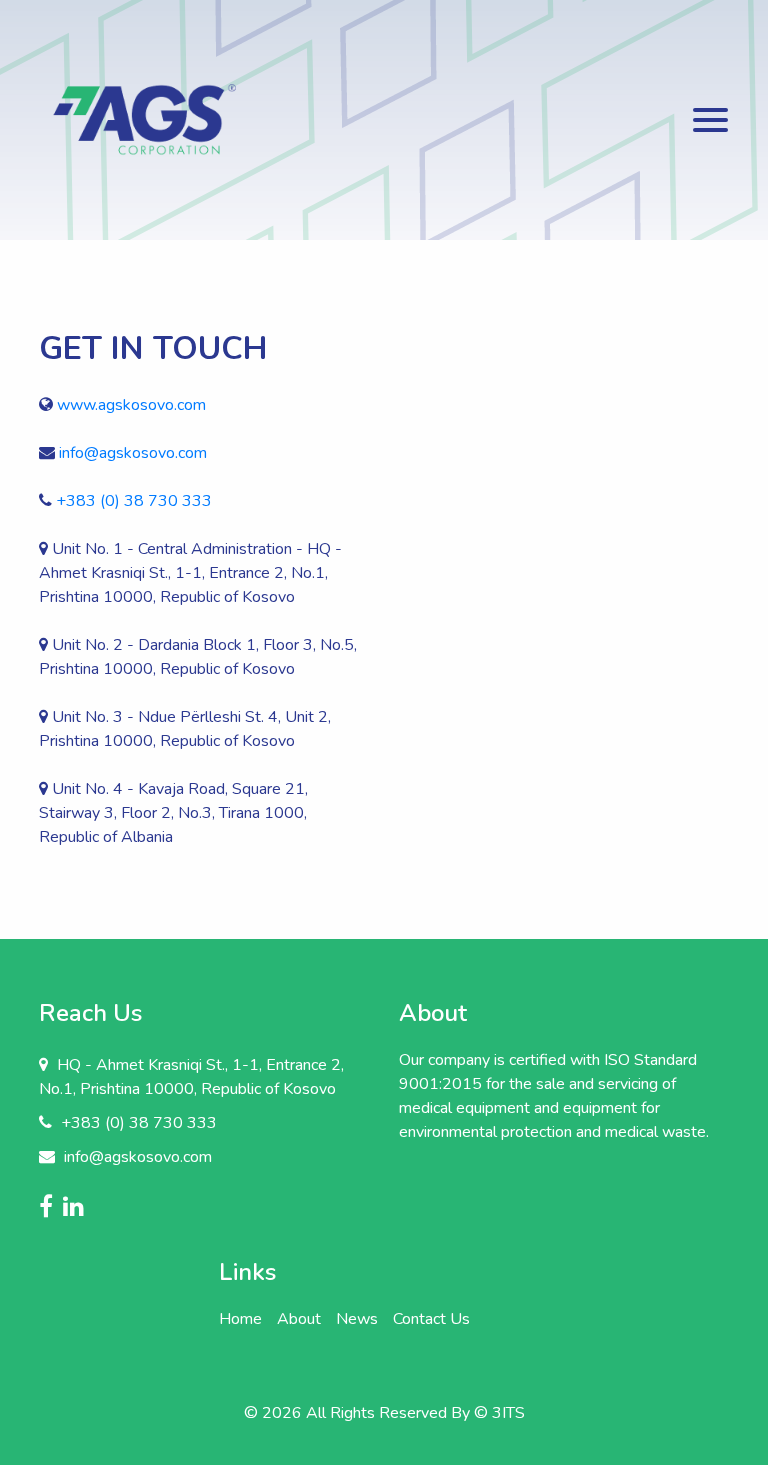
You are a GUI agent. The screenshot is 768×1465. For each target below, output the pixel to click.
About (299, 1319)
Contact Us (431, 1319)
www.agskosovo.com (131, 405)
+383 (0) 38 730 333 (134, 501)
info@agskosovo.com (133, 453)
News (357, 1319)
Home (240, 1319)
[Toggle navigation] (710, 120)
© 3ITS (499, 1413)
